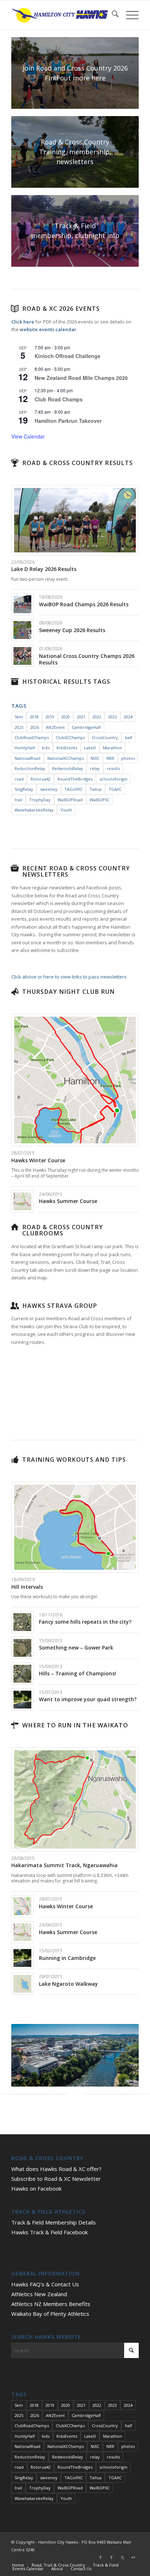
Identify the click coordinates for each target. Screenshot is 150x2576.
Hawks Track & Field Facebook (50, 2232)
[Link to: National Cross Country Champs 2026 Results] (22, 656)
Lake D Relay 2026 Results (44, 569)
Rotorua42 (41, 779)
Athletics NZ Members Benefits (51, 2304)
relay (95, 768)
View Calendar (28, 436)
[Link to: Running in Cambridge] (22, 1958)
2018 (34, 717)
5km (19, 717)
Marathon (112, 748)
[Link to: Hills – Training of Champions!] (22, 1674)
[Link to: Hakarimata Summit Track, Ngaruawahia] (75, 1799)
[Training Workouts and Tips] (15, 1460)
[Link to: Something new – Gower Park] (22, 1648)
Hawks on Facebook (36, 2188)
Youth (66, 810)
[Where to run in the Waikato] (15, 1725)
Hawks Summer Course (68, 1201)
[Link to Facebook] (100, 2557)
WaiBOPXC (100, 800)
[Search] (112, 15)
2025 (19, 727)
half (129, 737)
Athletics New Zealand (39, 2294)
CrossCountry (105, 737)
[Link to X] (122, 2557)
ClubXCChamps (70, 737)
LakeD (90, 748)
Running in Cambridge (67, 1958)
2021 (81, 717)
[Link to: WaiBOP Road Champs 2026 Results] (22, 604)
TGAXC (115, 789)
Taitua (96, 789)
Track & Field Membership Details (54, 2222)
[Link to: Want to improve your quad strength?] (22, 1700)
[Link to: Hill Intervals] (75, 1527)
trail (18, 800)
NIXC (95, 758)
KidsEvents (67, 748)
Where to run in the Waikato (75, 1725)
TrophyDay (40, 800)
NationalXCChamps (66, 758)
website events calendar (48, 329)
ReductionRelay (30, 768)
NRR (110, 758)
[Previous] (28, 2055)
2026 (35, 727)
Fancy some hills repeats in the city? (85, 1622)
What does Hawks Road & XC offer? (56, 2169)
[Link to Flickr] (133, 2557)
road (19, 779)
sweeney (49, 789)
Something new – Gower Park (76, 1648)
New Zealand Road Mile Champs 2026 (81, 378)
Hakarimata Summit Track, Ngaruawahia (64, 1865)
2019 (50, 717)
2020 (66, 717)
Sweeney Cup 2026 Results (72, 630)
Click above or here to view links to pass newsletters (69, 977)
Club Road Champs (59, 399)
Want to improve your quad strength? (88, 1699)
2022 (97, 717)
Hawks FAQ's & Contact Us (45, 2284)
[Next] (122, 2055)
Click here (23, 322)
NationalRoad (27, 758)
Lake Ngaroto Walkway (68, 1984)
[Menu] (129, 15)
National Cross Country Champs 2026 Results (87, 659)
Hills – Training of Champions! (78, 1673)
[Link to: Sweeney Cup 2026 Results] (22, 630)
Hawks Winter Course (38, 1160)
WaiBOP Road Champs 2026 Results (84, 604)
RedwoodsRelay (68, 768)
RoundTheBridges (75, 779)
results (113, 768)
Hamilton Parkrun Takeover (68, 421)
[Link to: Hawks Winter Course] (75, 1080)
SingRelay (24, 789)
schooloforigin (113, 779)
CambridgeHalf (86, 727)
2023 (112, 717)
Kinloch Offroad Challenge (68, 356)
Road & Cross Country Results (78, 463)
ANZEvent (55, 727)
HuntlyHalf (25, 748)
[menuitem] (112, 15)
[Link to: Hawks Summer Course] (22, 1201)
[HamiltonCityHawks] (62, 15)
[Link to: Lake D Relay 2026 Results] (75, 520)
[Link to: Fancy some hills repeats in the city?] (22, 1622)
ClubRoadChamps (32, 737)
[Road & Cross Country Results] (15, 463)
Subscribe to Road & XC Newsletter (56, 2179)
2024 (128, 717)
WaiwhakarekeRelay (34, 810)
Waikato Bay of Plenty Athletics (50, 2314)
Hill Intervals (27, 1587)
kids (46, 748)
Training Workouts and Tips (74, 1460)
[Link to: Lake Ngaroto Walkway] (22, 1984)
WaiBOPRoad (70, 800)
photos (128, 758)
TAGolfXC (74, 789)
